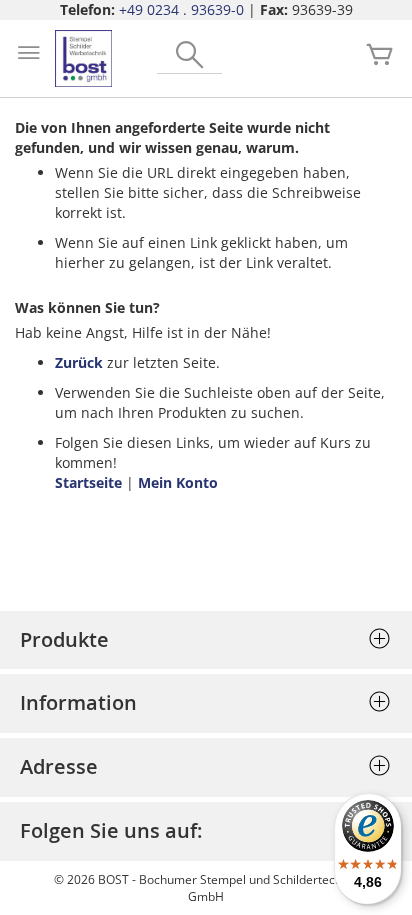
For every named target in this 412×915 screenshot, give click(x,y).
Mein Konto (178, 482)
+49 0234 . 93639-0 (181, 9)
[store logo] (83, 58)
